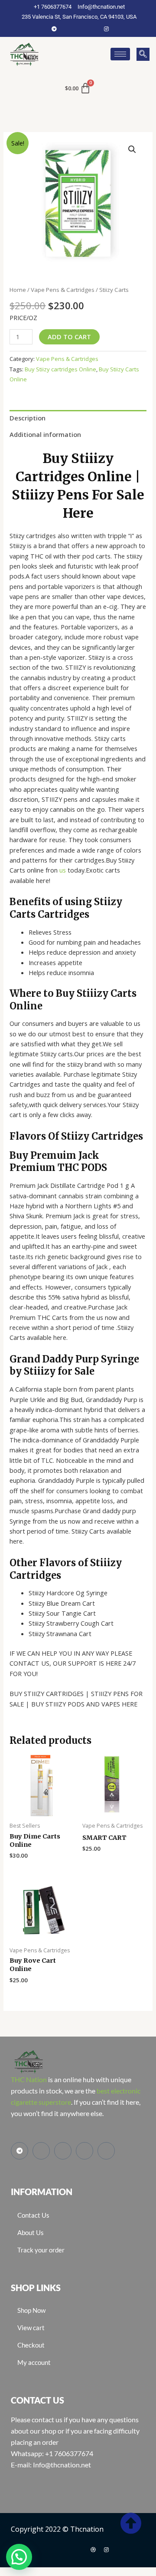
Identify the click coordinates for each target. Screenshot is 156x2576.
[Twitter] (80, 29)
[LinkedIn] (93, 29)
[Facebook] (67, 29)
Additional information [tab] (45, 434)
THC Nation (29, 2079)
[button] (143, 54)
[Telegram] (54, 29)
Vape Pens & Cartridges (63, 290)
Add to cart (69, 337)
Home (18, 290)
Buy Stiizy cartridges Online (60, 369)
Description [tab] (28, 418)
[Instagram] (106, 29)
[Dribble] (93, 2550)
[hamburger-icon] (120, 54)
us (63, 870)
